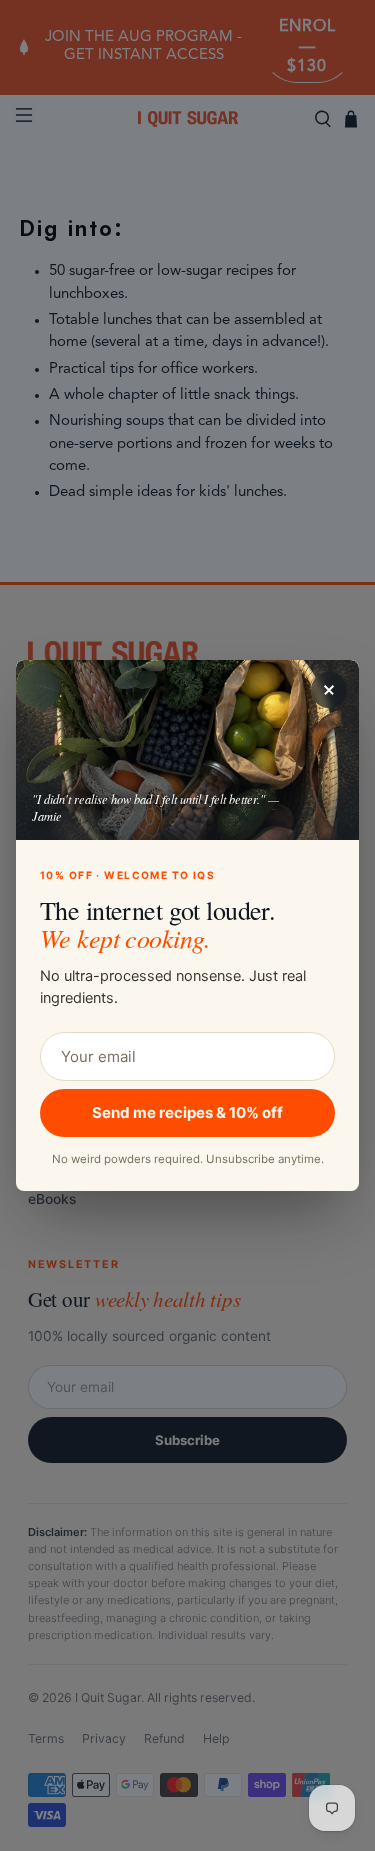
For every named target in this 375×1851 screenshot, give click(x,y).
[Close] (329, 690)
